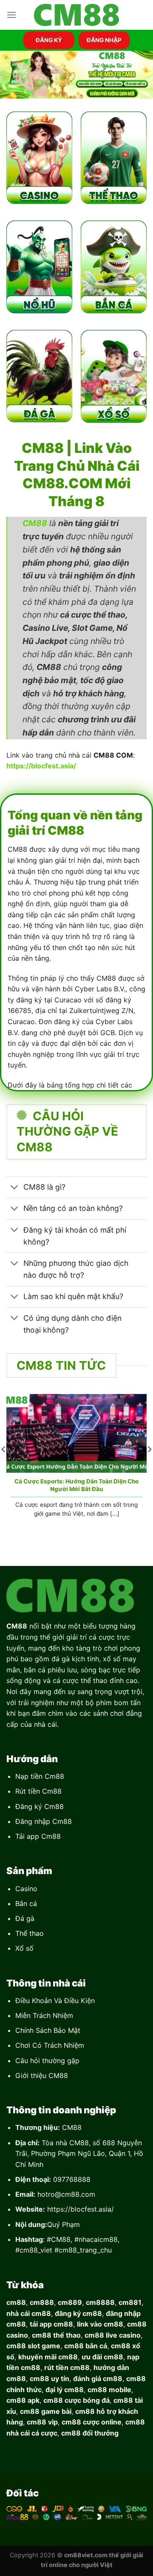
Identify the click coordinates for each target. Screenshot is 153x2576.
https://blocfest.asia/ (81, 2209)
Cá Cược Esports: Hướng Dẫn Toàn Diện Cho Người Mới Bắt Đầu (76, 1485)
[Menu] (11, 15)
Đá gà (25, 1918)
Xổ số (24, 1948)
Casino (26, 1889)
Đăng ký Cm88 (40, 1806)
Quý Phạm (64, 2224)
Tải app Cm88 (38, 1836)
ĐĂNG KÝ (49, 40)
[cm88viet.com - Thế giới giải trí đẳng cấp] (76, 15)
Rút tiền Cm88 (38, 1791)
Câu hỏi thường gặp (47, 2061)
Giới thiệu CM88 (42, 2075)
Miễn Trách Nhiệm (44, 2015)
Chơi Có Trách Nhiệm (50, 2045)
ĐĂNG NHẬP (104, 40)
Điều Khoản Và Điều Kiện (55, 2001)
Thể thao (30, 1933)
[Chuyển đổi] (15, 1188)
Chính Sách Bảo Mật (48, 2030)
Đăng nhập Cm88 (44, 1821)
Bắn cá (26, 1903)
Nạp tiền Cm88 (40, 1776)
